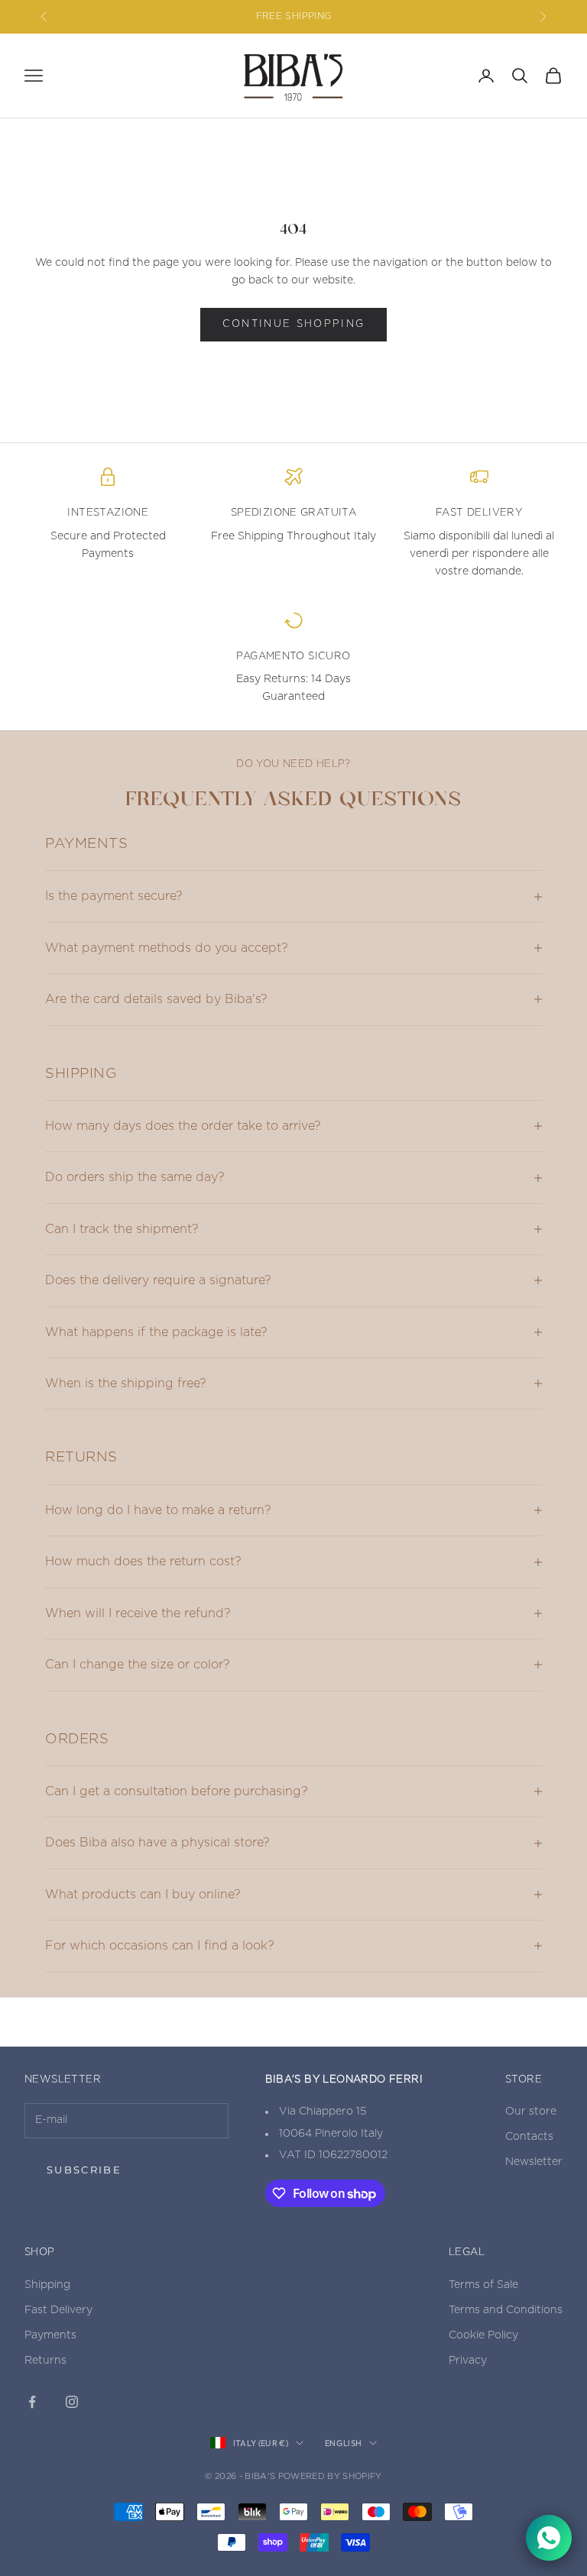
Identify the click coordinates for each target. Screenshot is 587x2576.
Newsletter (534, 2162)
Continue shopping (294, 324)
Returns (45, 2361)
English (343, 2443)
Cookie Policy (483, 2335)
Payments (50, 2335)
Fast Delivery (58, 2310)
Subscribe (84, 2170)
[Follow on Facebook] (32, 2402)
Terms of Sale (483, 2285)
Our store (531, 2112)
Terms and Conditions (506, 2310)
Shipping (47, 2285)
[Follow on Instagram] (72, 2402)
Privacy (468, 2361)
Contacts (529, 2137)
